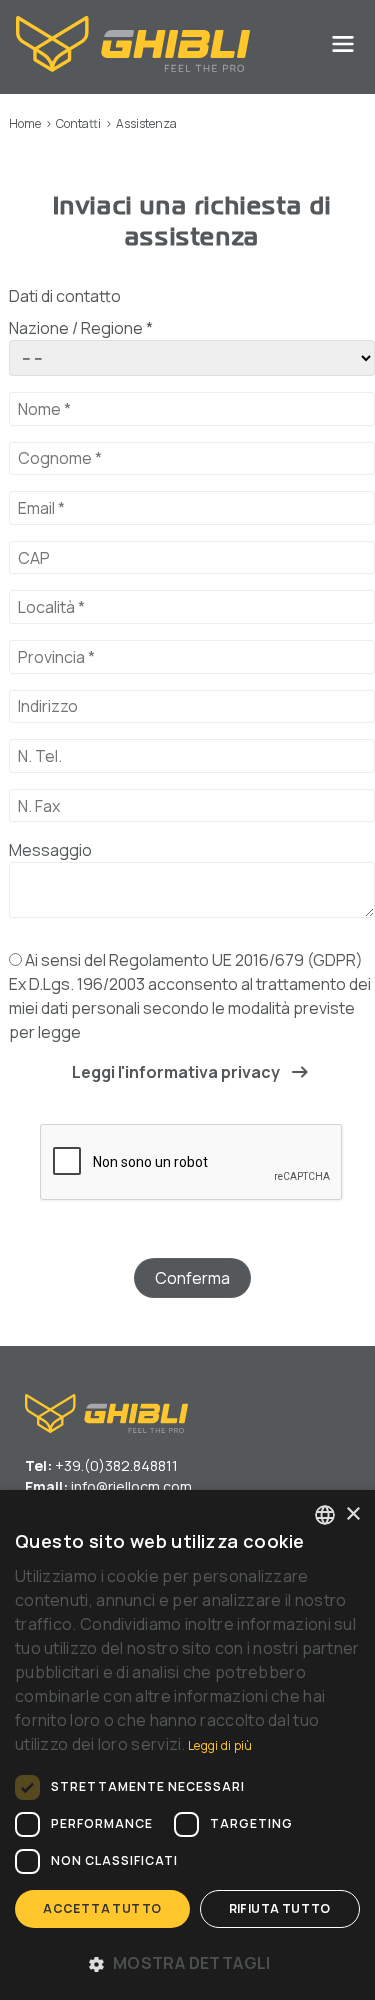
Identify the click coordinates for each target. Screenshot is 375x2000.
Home (25, 123)
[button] (187, 1963)
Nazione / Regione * (81, 328)
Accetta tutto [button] (102, 1908)
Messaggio (50, 850)
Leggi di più (220, 1745)
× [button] (352, 1514)
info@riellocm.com (131, 1486)
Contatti (78, 123)
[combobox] (325, 1515)
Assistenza (146, 123)
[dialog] (187, 1745)
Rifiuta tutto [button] (280, 1908)
